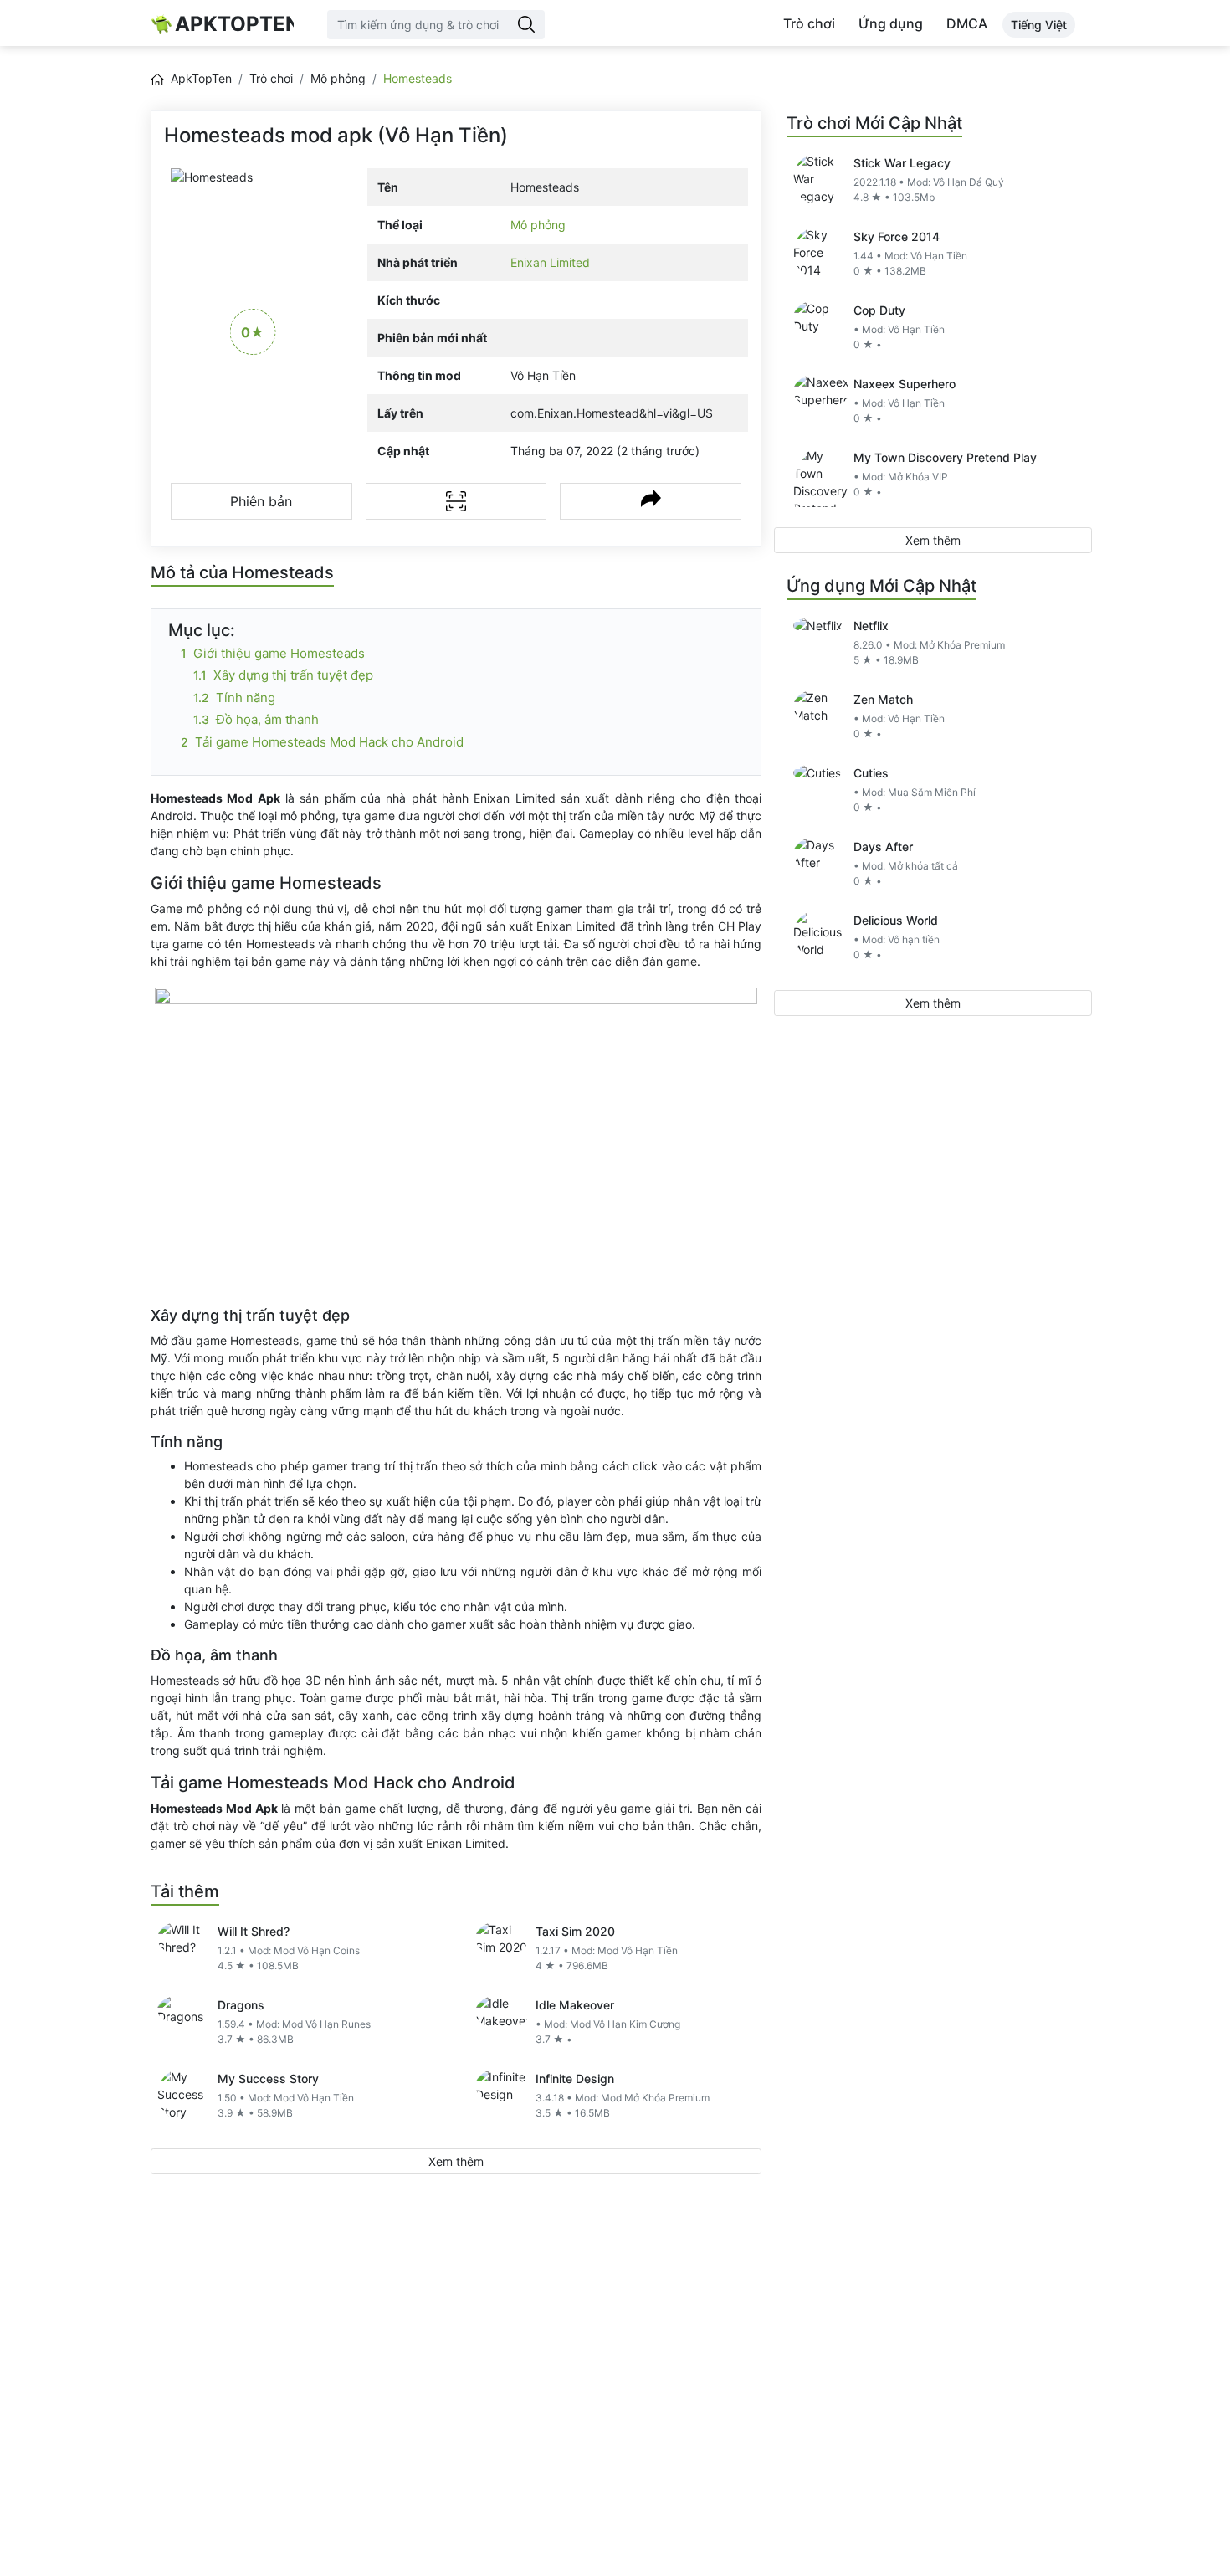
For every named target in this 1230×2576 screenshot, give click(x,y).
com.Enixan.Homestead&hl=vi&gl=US (612, 413)
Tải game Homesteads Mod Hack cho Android (329, 742)
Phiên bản (261, 501)
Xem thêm (456, 2161)
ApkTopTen (234, 24)
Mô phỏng (338, 78)
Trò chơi (809, 23)
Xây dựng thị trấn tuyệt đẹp (293, 675)
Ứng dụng (891, 23)
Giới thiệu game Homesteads (279, 653)
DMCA (967, 23)
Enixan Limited (550, 262)
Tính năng (246, 698)
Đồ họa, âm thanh (267, 719)
